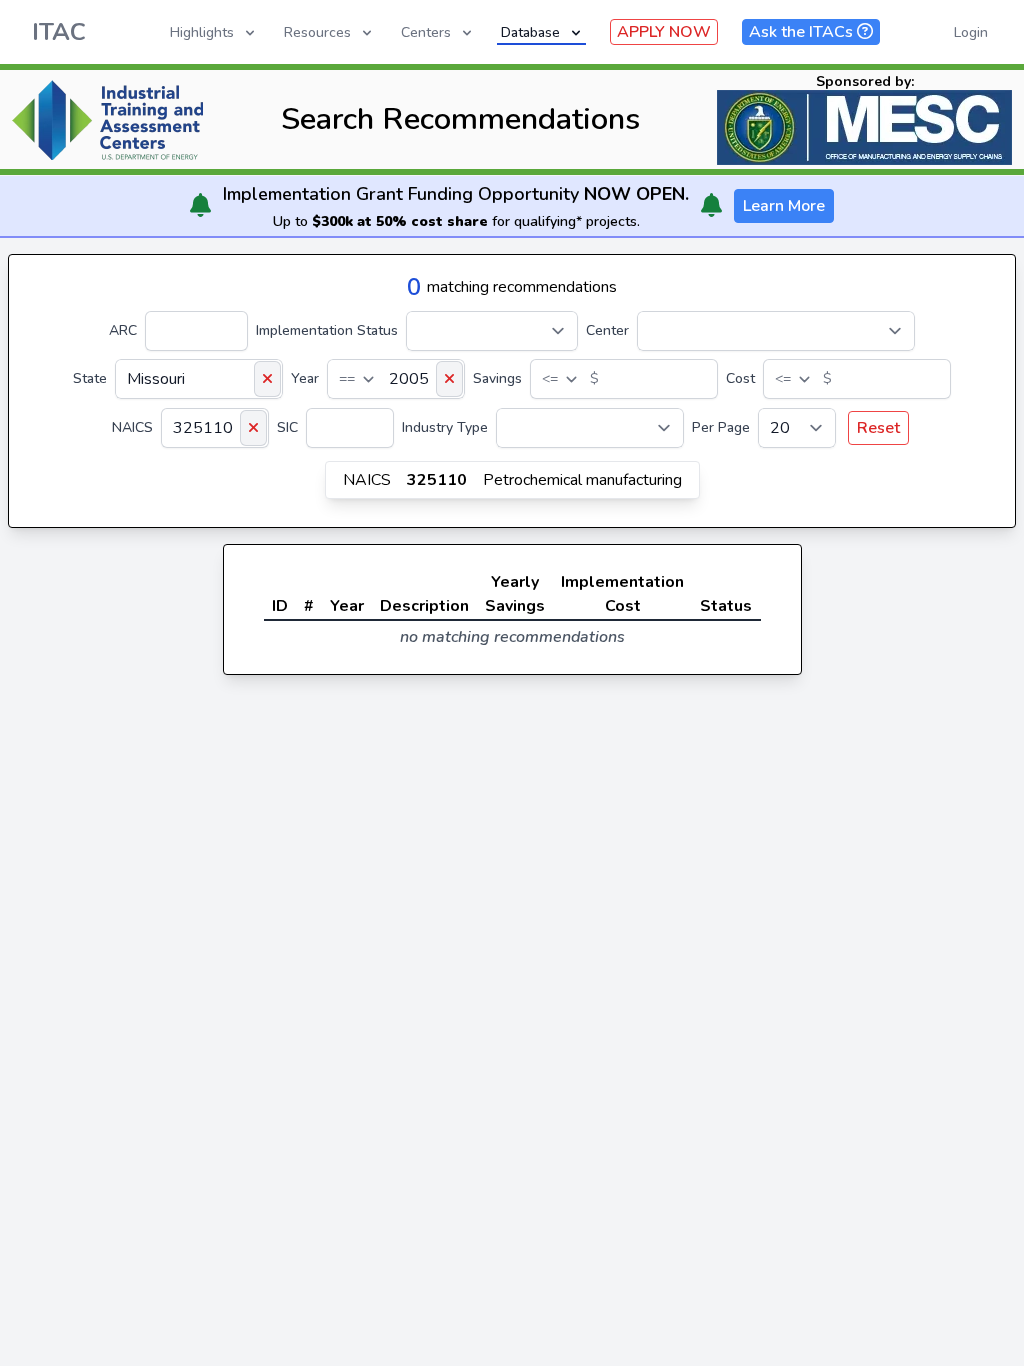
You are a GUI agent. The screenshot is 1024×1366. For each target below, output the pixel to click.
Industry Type (445, 427)
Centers (426, 32)
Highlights (202, 32)
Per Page (721, 427)
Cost (740, 378)
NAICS (132, 427)
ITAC (59, 32)
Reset (878, 428)
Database (530, 32)
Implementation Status (327, 330)
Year (305, 378)
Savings (497, 378)
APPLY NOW (664, 32)
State (90, 378)
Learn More (784, 206)
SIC (287, 427)
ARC (123, 330)
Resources (317, 32)
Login (971, 32)
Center (607, 330)
